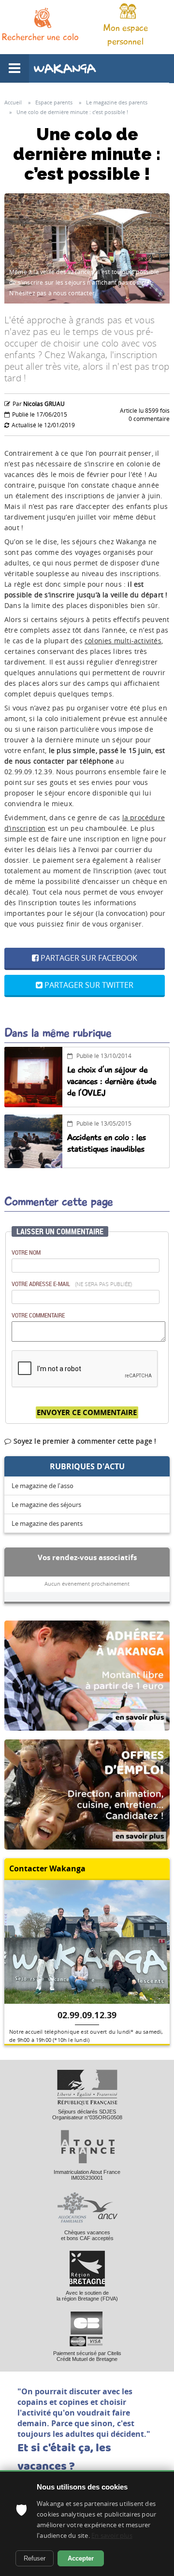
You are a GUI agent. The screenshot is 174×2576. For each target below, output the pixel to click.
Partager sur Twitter (88, 985)
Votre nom (26, 1252)
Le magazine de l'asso (43, 1486)
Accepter (81, 2558)
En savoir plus (112, 2535)
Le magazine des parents (47, 1523)
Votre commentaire (38, 1315)
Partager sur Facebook (88, 958)
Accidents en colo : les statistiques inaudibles (107, 1143)
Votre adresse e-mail (72, 1284)
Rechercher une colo (40, 37)
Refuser (35, 2558)
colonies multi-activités (123, 641)
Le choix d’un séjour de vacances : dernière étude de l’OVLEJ (112, 1081)
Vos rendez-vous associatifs (87, 1557)
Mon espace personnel (126, 35)
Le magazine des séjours (46, 1505)
